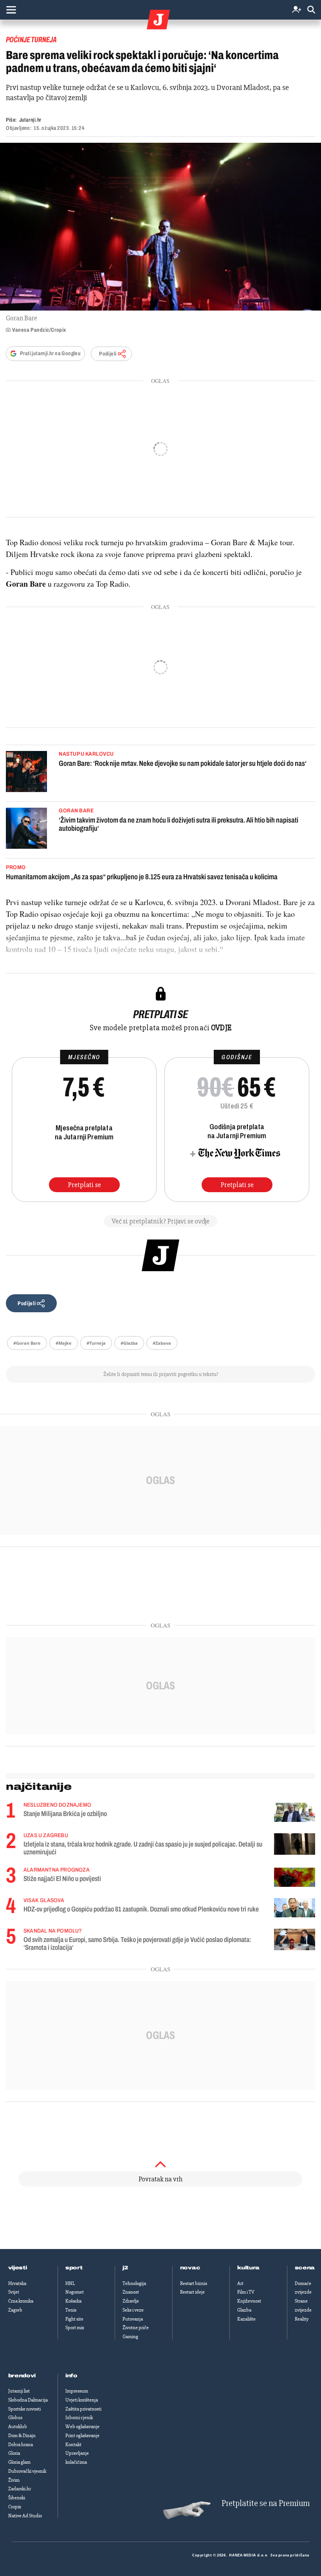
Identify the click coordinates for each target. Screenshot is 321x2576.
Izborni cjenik (79, 2418)
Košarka (73, 2301)
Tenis (71, 2310)
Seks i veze (133, 2310)
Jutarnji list (19, 2391)
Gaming (130, 2337)
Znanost (131, 2292)
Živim (14, 2480)
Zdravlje (131, 2301)
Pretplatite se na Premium (266, 2503)
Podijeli (108, 354)
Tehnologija (134, 2283)
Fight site (74, 2319)
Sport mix (75, 2328)
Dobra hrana (21, 2445)
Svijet (14, 2292)
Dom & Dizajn (22, 2436)
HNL (70, 2283)
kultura (248, 2268)
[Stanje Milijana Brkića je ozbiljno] (295, 1812)
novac (190, 2268)
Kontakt (73, 2445)
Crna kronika (21, 2301)
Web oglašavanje (82, 2427)
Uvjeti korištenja (82, 2400)
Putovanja (133, 2319)
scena (305, 2268)
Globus (15, 2418)
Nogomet (75, 2292)
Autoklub (18, 2427)
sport (74, 2268)
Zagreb (15, 2310)
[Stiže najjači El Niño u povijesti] (295, 1877)
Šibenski (17, 2498)
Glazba (244, 2310)
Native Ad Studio (25, 2516)
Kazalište (246, 2319)
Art (240, 2283)
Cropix (15, 2507)
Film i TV (246, 2292)
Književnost (249, 2301)
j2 (125, 2268)
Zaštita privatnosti (83, 2409)
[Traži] (311, 10)
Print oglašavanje (82, 2436)
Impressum (77, 2391)
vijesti (18, 2268)
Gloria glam (19, 2462)
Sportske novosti (24, 2409)
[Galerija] (160, 227)
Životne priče (136, 2328)
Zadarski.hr (20, 2489)
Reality (302, 2319)
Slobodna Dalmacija (28, 2400)
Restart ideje (192, 2292)
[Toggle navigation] (11, 10)
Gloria (14, 2453)
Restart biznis (194, 2283)
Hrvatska (17, 2283)
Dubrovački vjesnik (27, 2471)
